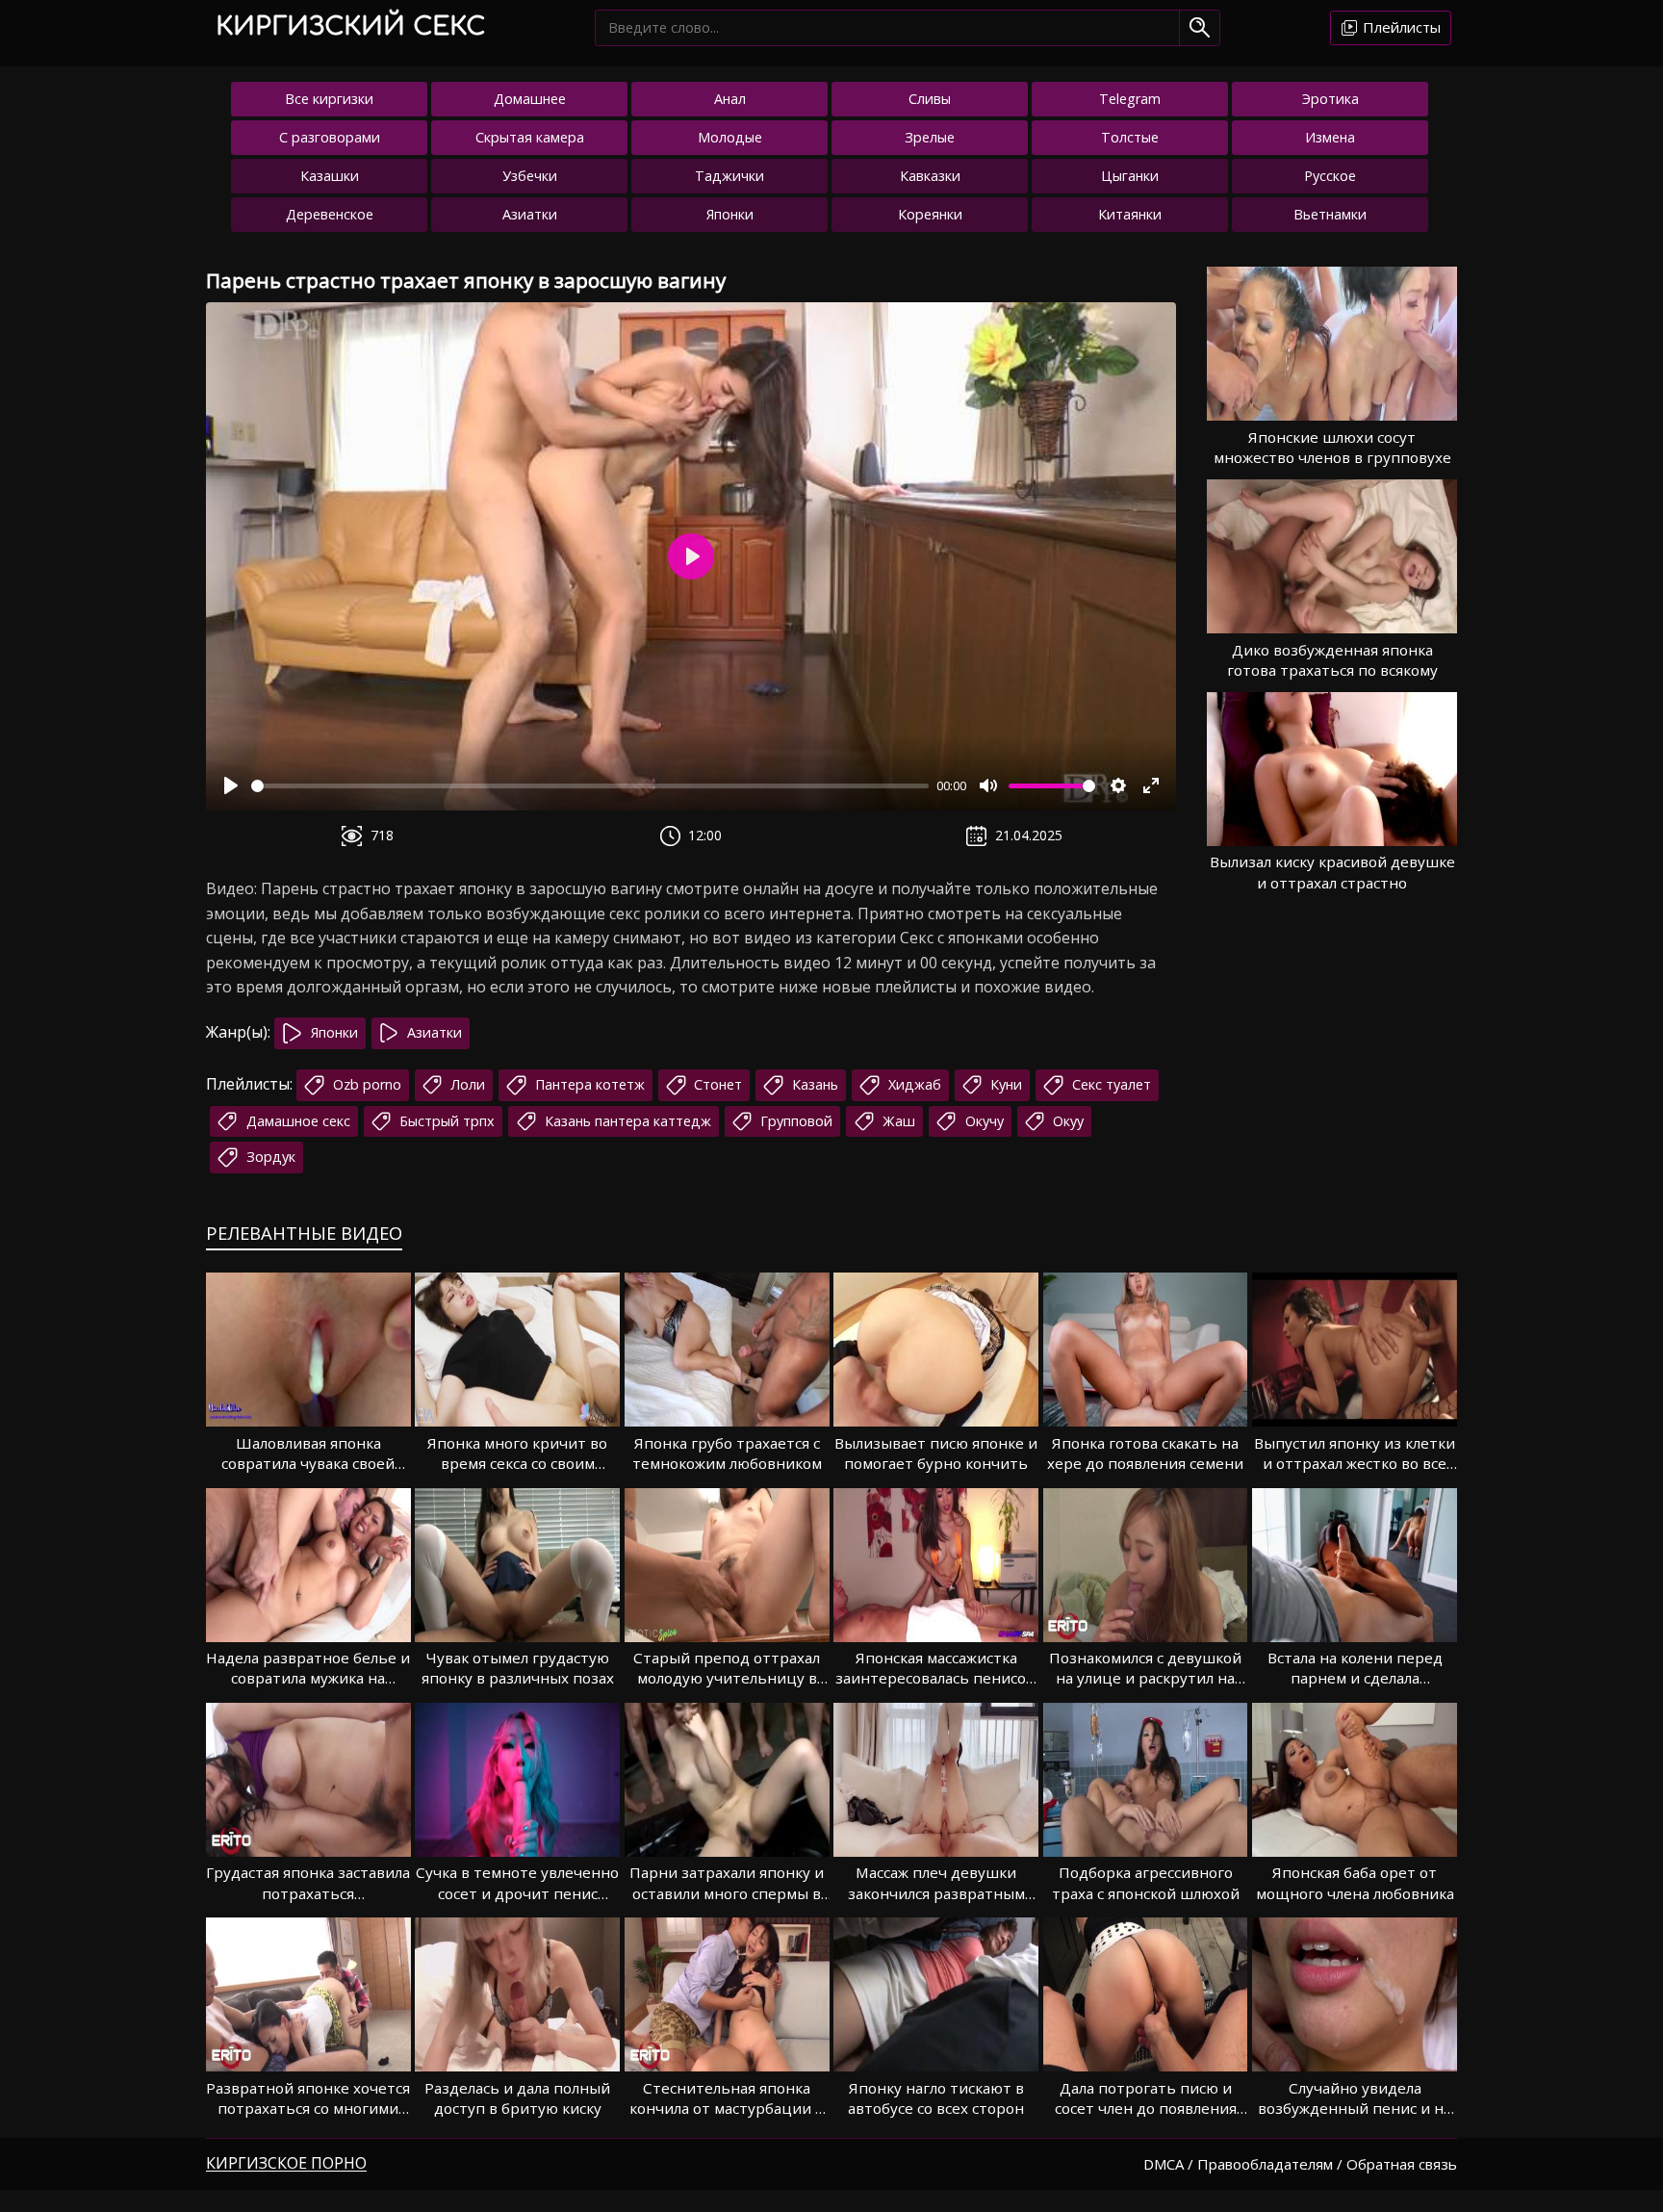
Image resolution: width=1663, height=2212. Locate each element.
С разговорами (330, 137)
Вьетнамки (1330, 214)
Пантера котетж (588, 1084)
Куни (1004, 1084)
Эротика (1330, 99)
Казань (813, 1084)
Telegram (1130, 99)
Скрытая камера (530, 137)
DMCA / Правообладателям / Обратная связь (1300, 2164)
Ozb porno (365, 1084)
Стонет (716, 1084)
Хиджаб (913, 1084)
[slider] (590, 786)
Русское (1330, 176)
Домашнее (530, 99)
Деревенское (330, 214)
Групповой (794, 1121)
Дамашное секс (296, 1121)
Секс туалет (1110, 1084)
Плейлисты (1400, 27)
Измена (1330, 137)
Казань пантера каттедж (626, 1121)
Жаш (897, 1121)
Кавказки (930, 176)
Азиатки (530, 214)
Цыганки (1130, 176)
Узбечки (530, 176)
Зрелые (930, 137)
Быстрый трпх (445, 1121)
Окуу (1066, 1121)
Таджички (729, 176)
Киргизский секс (350, 26)
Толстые (1130, 137)
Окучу (983, 1121)
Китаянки (1130, 214)
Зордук (269, 1157)
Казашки (330, 176)
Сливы (930, 99)
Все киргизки (329, 99)
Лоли (466, 1084)
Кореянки (930, 214)
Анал (730, 99)
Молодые (730, 137)
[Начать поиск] (1200, 27)
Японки (730, 214)
